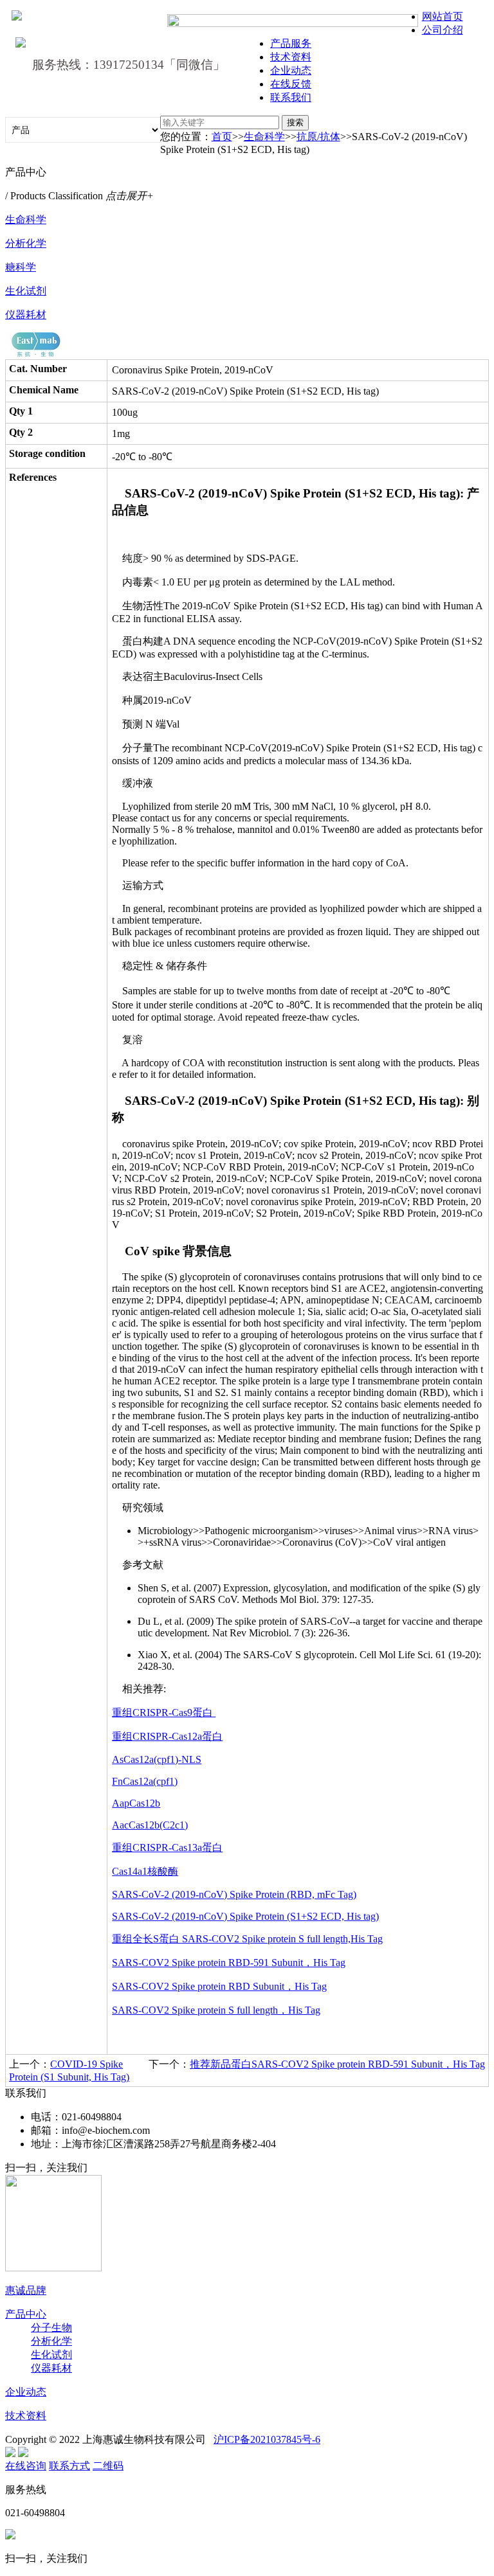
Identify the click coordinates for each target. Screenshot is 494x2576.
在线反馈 (291, 84)
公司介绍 (443, 30)
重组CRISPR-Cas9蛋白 (164, 1713)
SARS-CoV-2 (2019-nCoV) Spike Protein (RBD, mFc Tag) (234, 1894)
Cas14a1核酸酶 (145, 1871)
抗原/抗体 (318, 137)
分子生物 (51, 2328)
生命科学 (264, 137)
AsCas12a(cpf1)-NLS (157, 1759)
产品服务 (291, 43)
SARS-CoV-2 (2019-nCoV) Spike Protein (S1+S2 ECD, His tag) (245, 1916)
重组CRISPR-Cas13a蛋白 (167, 1847)
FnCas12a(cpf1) (145, 1781)
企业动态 (291, 70)
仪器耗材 (26, 315)
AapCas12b (136, 1803)
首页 (222, 137)
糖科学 (21, 267)
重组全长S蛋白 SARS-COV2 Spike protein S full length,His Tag (247, 1939)
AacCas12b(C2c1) (150, 1825)
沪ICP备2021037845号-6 (267, 2439)
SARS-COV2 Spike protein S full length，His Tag (216, 2010)
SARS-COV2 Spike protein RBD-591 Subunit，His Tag (229, 1963)
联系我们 (291, 97)
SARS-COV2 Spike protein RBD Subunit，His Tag (219, 1986)
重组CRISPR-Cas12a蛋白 (167, 1736)
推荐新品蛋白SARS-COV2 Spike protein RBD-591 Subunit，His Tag (337, 2064)
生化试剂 (26, 291)
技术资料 (291, 57)
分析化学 (26, 243)
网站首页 (443, 16)
